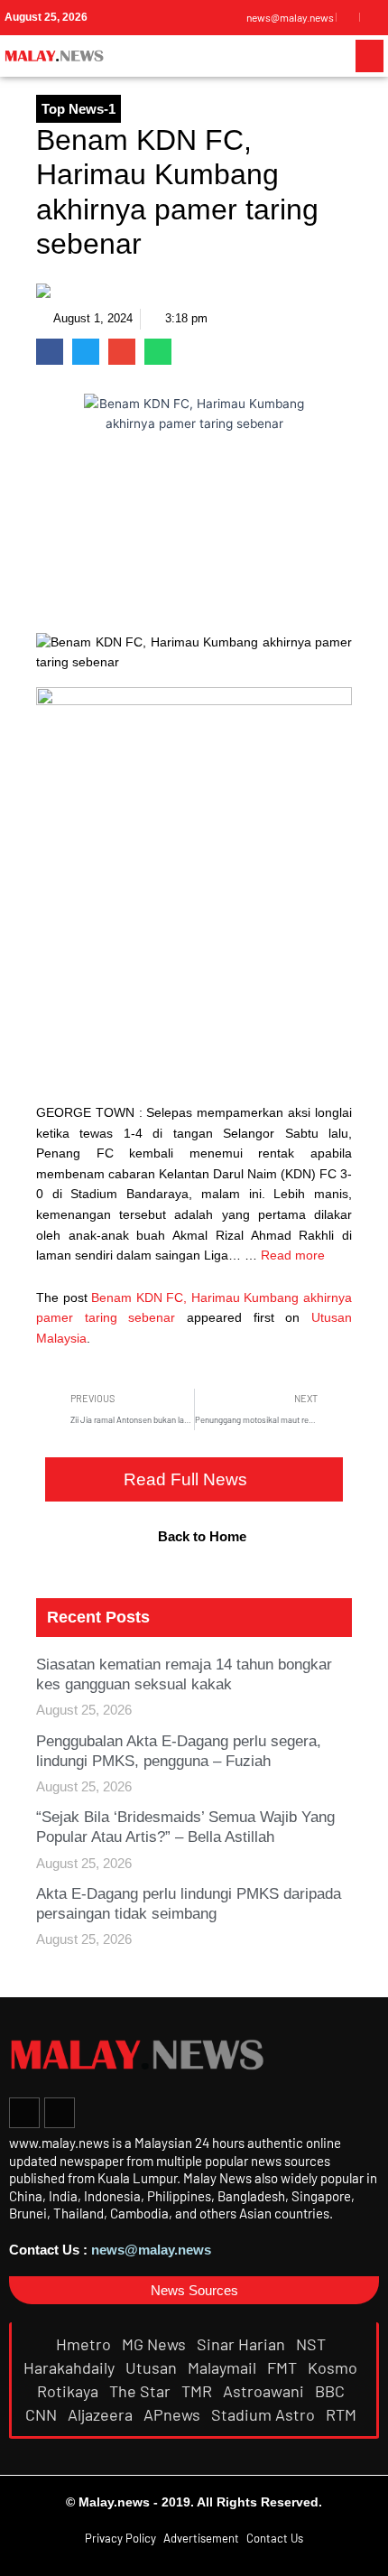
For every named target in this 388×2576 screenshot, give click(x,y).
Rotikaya (69, 2391)
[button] (370, 56)
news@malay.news (151, 2250)
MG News (156, 2344)
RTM (343, 2414)
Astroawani (265, 2391)
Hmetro (85, 2344)
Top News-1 (79, 109)
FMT (284, 2367)
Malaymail (224, 2367)
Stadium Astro (265, 2414)
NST (313, 2344)
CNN (43, 2414)
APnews (174, 2414)
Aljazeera (102, 2414)
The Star (142, 2391)
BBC (332, 2391)
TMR (199, 2391)
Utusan (153, 2367)
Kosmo (334, 2367)
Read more (293, 1255)
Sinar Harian (243, 2344)
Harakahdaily (71, 2367)
